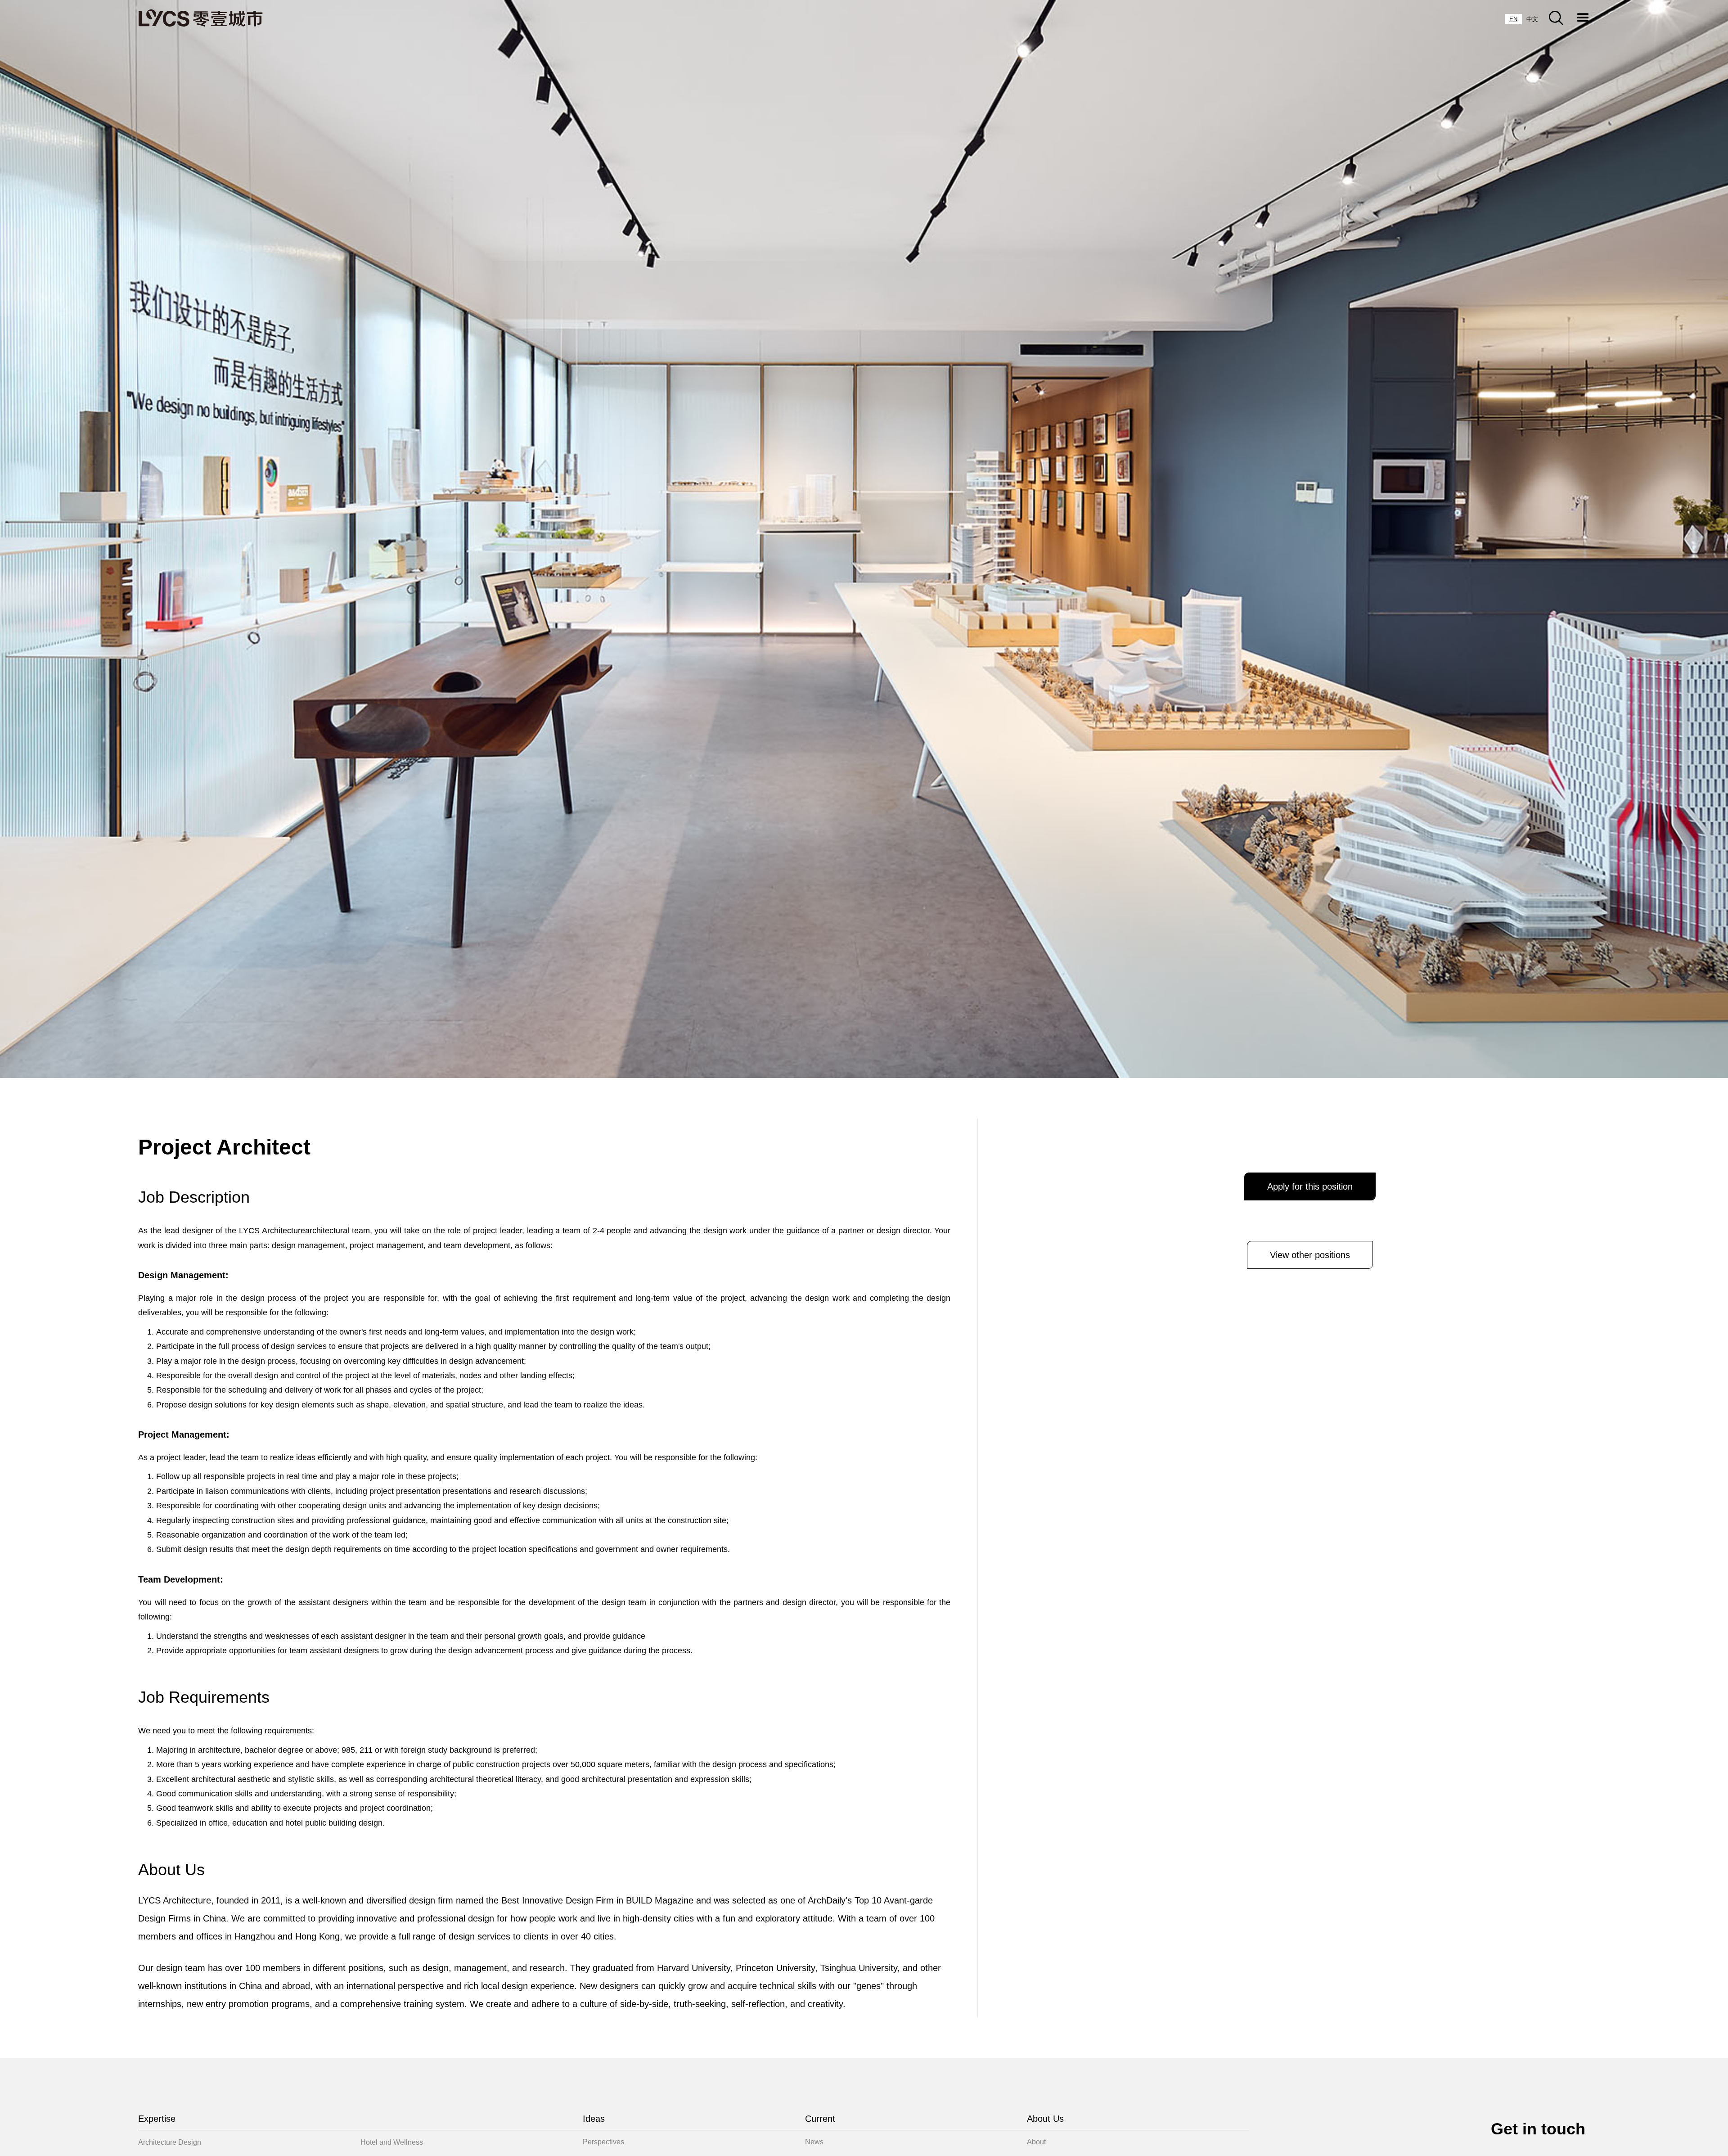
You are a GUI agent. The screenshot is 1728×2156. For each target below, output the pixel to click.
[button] (1583, 18)
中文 (1532, 19)
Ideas (594, 2119)
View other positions (1310, 1255)
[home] (200, 18)
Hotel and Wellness (392, 2142)
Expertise (157, 2119)
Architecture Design (170, 2142)
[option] (1532, 19)
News (814, 2142)
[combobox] (1513, 19)
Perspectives (603, 2142)
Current (820, 2119)
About (1036, 2142)
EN (1513, 19)
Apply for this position (1310, 1186)
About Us (1045, 2119)
